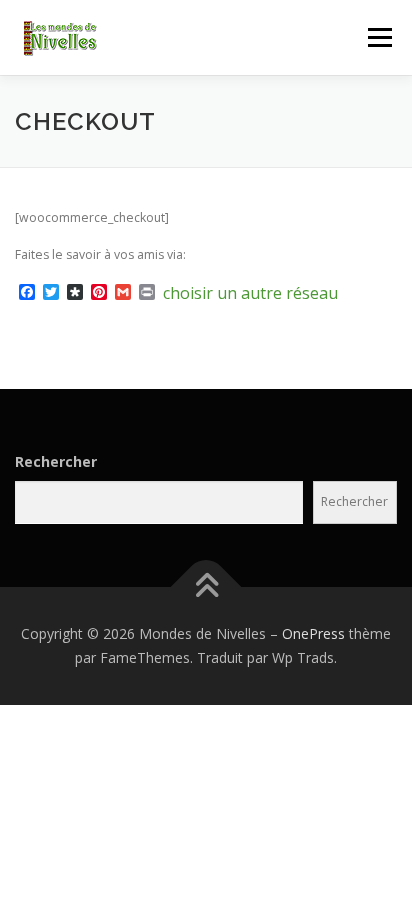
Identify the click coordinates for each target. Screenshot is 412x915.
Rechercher (56, 461)
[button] (95, 39)
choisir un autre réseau (250, 293)
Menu (378, 37)
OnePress (313, 633)
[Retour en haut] (206, 587)
